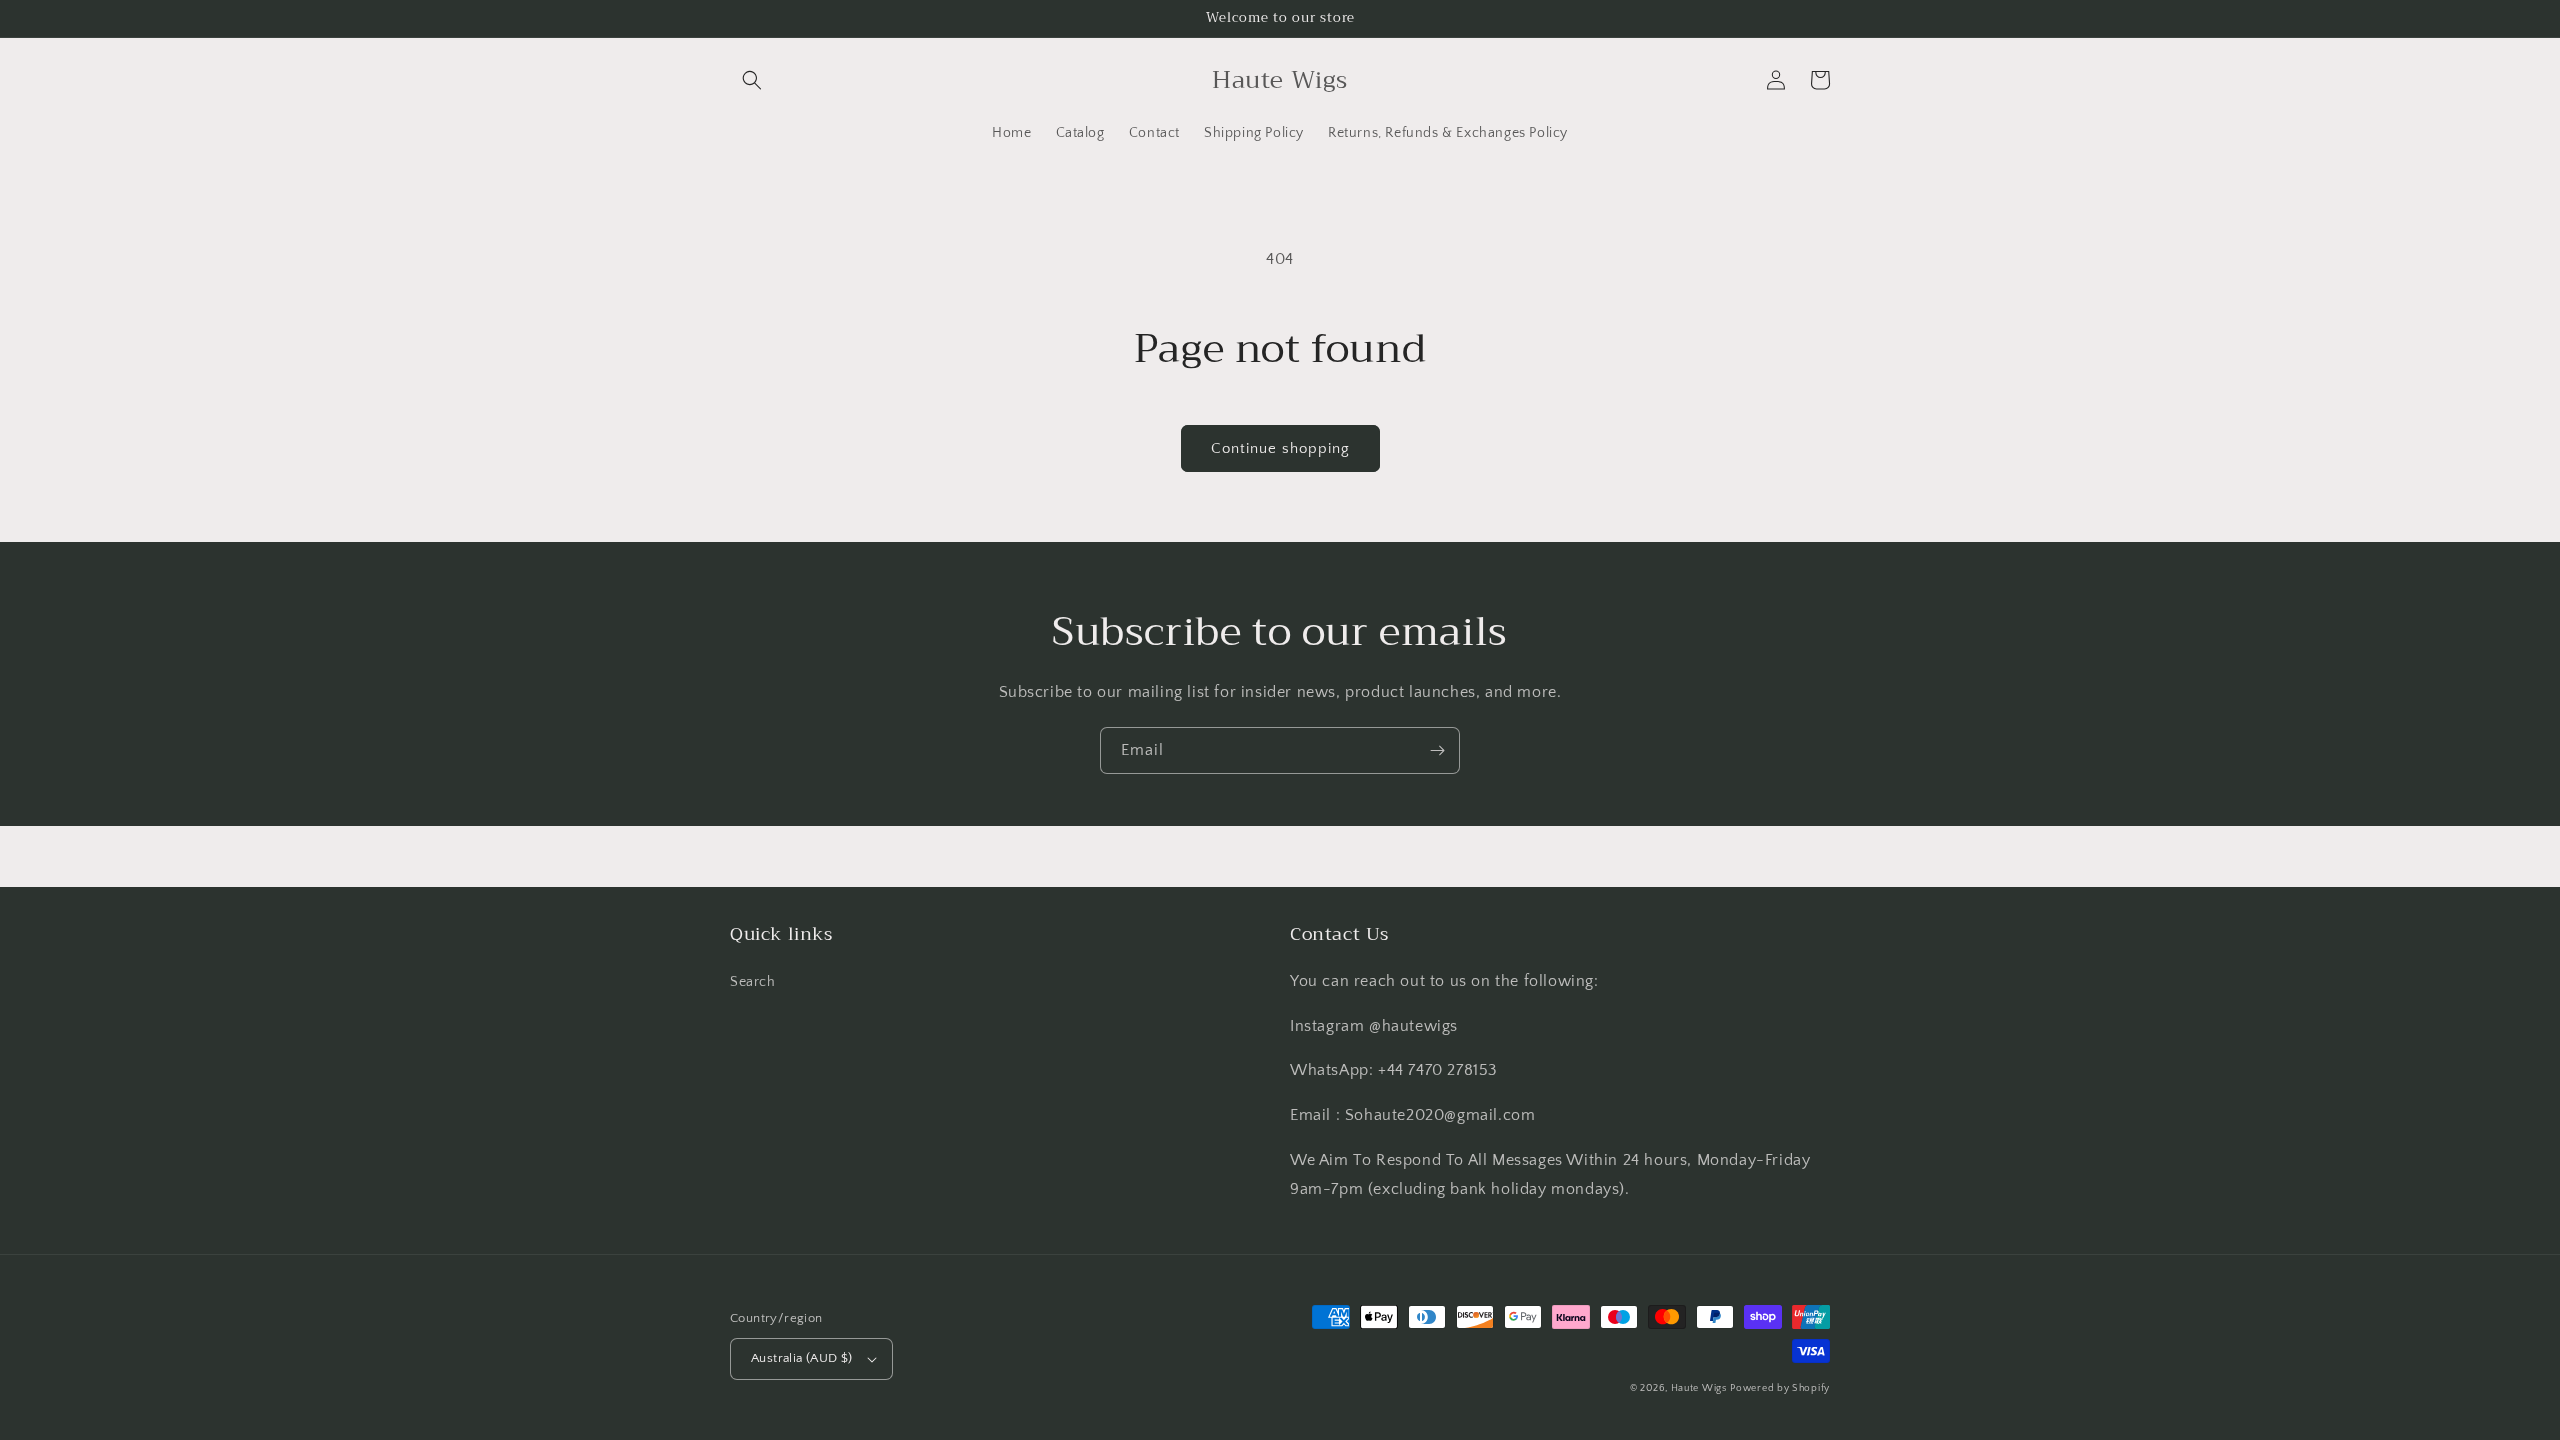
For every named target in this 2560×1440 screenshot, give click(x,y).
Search (753, 982)
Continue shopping (1280, 448)
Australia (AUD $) (802, 1358)
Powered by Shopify (1780, 1388)
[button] (752, 80)
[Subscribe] (1437, 750)
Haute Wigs (1699, 1388)
